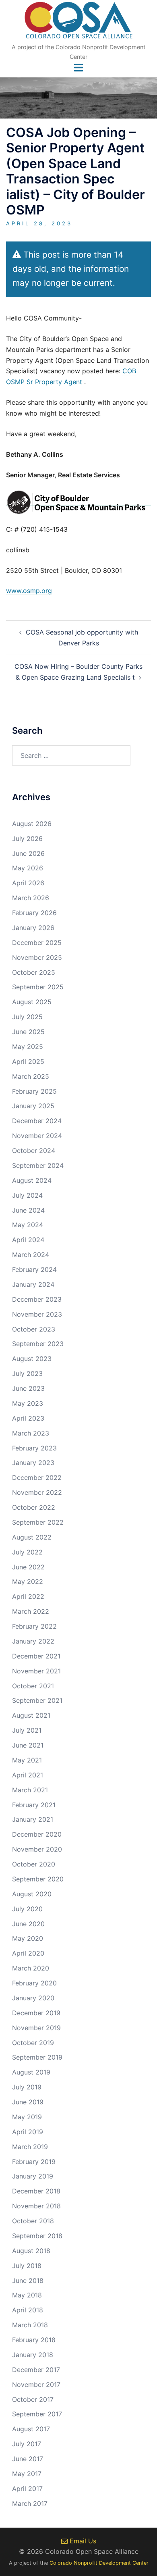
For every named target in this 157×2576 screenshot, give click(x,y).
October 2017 (33, 2399)
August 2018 (31, 2251)
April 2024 (28, 1240)
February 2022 (34, 1626)
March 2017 (30, 2503)
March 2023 (31, 1433)
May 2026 (28, 868)
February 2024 (34, 1269)
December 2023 (37, 1299)
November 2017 (36, 2385)
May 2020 (28, 1938)
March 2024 (31, 1255)
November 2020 (37, 1849)
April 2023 (28, 1418)
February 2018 (34, 2340)
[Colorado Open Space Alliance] (79, 23)
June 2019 (28, 2102)
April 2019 (28, 2132)
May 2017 (27, 2474)
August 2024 (32, 1180)
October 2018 (33, 2221)
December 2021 (36, 1656)
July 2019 (27, 2087)
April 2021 (28, 1775)
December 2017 (36, 2370)
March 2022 (31, 1611)
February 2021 (34, 1805)
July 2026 (27, 839)
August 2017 (31, 2429)
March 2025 (31, 1076)
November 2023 (37, 1314)
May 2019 (27, 2117)
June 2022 (28, 1567)
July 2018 (27, 2266)
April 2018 (28, 2310)
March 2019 (30, 2147)
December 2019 (36, 2013)
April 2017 (27, 2489)
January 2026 (33, 928)
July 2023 (27, 1373)
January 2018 (33, 2355)
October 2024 (34, 1151)
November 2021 (36, 1671)
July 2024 (27, 1195)
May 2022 (28, 1581)
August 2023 (32, 1359)
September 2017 (37, 2414)
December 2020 (37, 1834)
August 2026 (32, 824)
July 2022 (27, 1552)
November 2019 (36, 2028)
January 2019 (33, 2176)
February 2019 (34, 2162)
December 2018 (36, 2191)
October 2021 (33, 1686)
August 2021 (31, 1715)
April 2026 (28, 883)
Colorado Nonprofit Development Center (99, 2563)
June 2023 (28, 1388)
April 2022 (28, 1596)
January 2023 (33, 1463)
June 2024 (28, 1210)
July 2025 (27, 1017)
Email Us (82, 2541)
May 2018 (27, 2295)
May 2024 (28, 1225)
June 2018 (28, 2281)
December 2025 (37, 943)
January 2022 (33, 1641)
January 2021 (33, 1819)
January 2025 (33, 1106)
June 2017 (28, 2459)
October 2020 (34, 1864)
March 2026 (31, 898)
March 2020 (31, 1968)
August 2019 (31, 2072)
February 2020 (34, 1983)
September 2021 (37, 1700)
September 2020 (38, 1879)
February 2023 (34, 1448)
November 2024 (37, 1136)
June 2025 (28, 1032)
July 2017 (27, 2444)
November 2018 (36, 2206)
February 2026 (34, 913)
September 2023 (38, 1344)
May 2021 (27, 1760)
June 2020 (28, 1924)
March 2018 (30, 2325)
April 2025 (28, 1061)
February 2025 (34, 1091)
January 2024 (33, 1284)
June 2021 (28, 1745)
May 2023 (28, 1403)
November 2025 (37, 957)
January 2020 (33, 1998)
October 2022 (34, 1507)
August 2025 (32, 1002)
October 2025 (34, 972)
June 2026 (28, 853)
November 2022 (37, 1492)
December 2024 (37, 1121)
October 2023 (34, 1329)
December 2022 (37, 1477)
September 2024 (38, 1165)
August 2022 (32, 1537)
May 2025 (28, 1047)
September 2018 (37, 2236)
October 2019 (33, 2043)
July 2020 (27, 1909)
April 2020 (28, 1953)
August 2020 (32, 1894)
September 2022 (38, 1522)
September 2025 (38, 987)
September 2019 (37, 2057)
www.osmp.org (29, 591)
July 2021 (27, 1730)
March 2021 (30, 1790)
